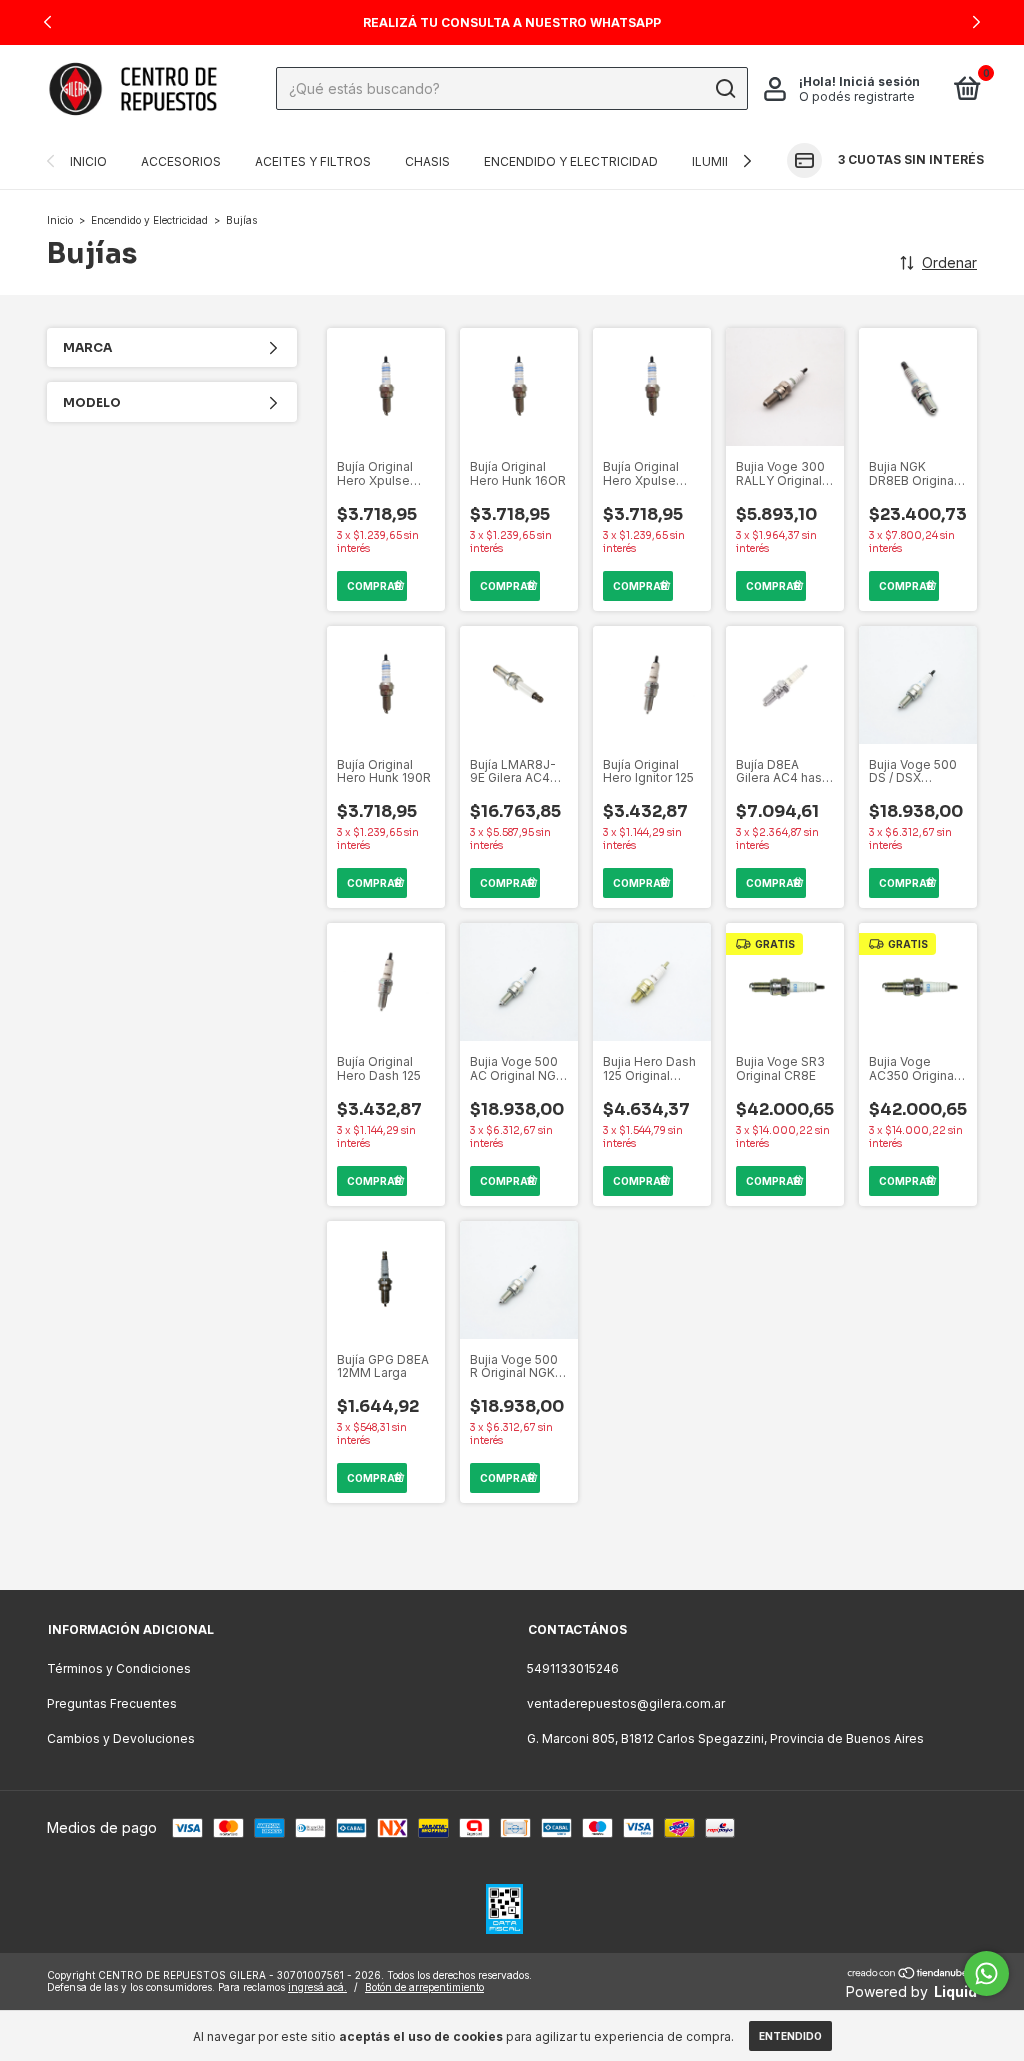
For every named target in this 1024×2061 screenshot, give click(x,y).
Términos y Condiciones (119, 1668)
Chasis (427, 161)
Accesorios (181, 161)
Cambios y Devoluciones (121, 1738)
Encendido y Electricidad (571, 161)
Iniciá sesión (879, 81)
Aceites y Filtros (313, 161)
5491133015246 (573, 1668)
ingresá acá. (317, 1987)
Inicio (88, 161)
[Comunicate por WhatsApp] (986, 1973)
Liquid (955, 1991)
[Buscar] (724, 89)
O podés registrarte (857, 96)
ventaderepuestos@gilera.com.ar (626, 1703)
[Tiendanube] (908, 1974)
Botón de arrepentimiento (424, 1987)
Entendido (790, 2036)
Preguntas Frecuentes (112, 1703)
